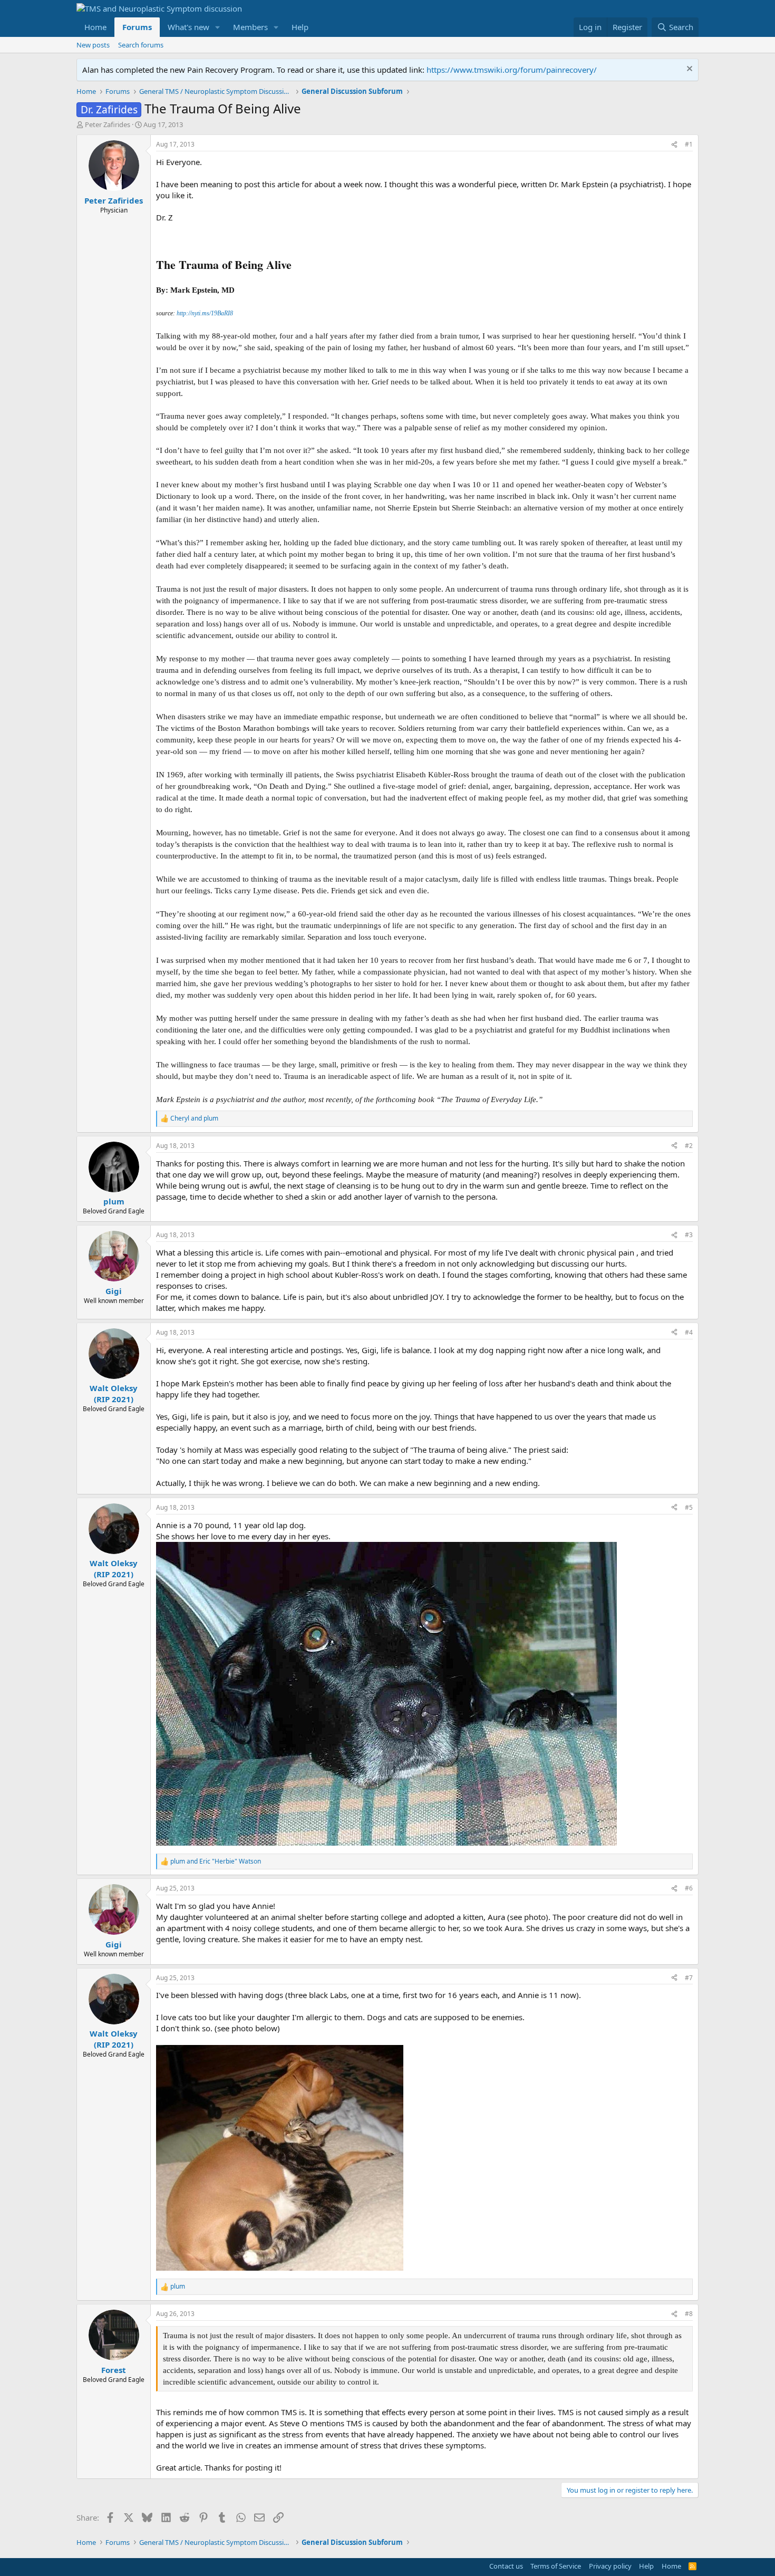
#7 (689, 1978)
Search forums (141, 45)
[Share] (674, 145)
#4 (689, 1332)
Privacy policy (610, 2566)
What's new (188, 27)
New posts (93, 45)
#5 (689, 1507)
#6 (689, 1888)
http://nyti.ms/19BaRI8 (205, 313)
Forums (137, 27)
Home (95, 27)
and (194, 1118)
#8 (689, 2314)
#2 (689, 1146)
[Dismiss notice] (688, 70)
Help (300, 27)
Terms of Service (556, 2566)
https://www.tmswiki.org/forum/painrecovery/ (512, 70)
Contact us (506, 2566)
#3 (689, 1235)
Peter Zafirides (108, 124)
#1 (689, 144)
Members (250, 27)
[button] (218, 27)
